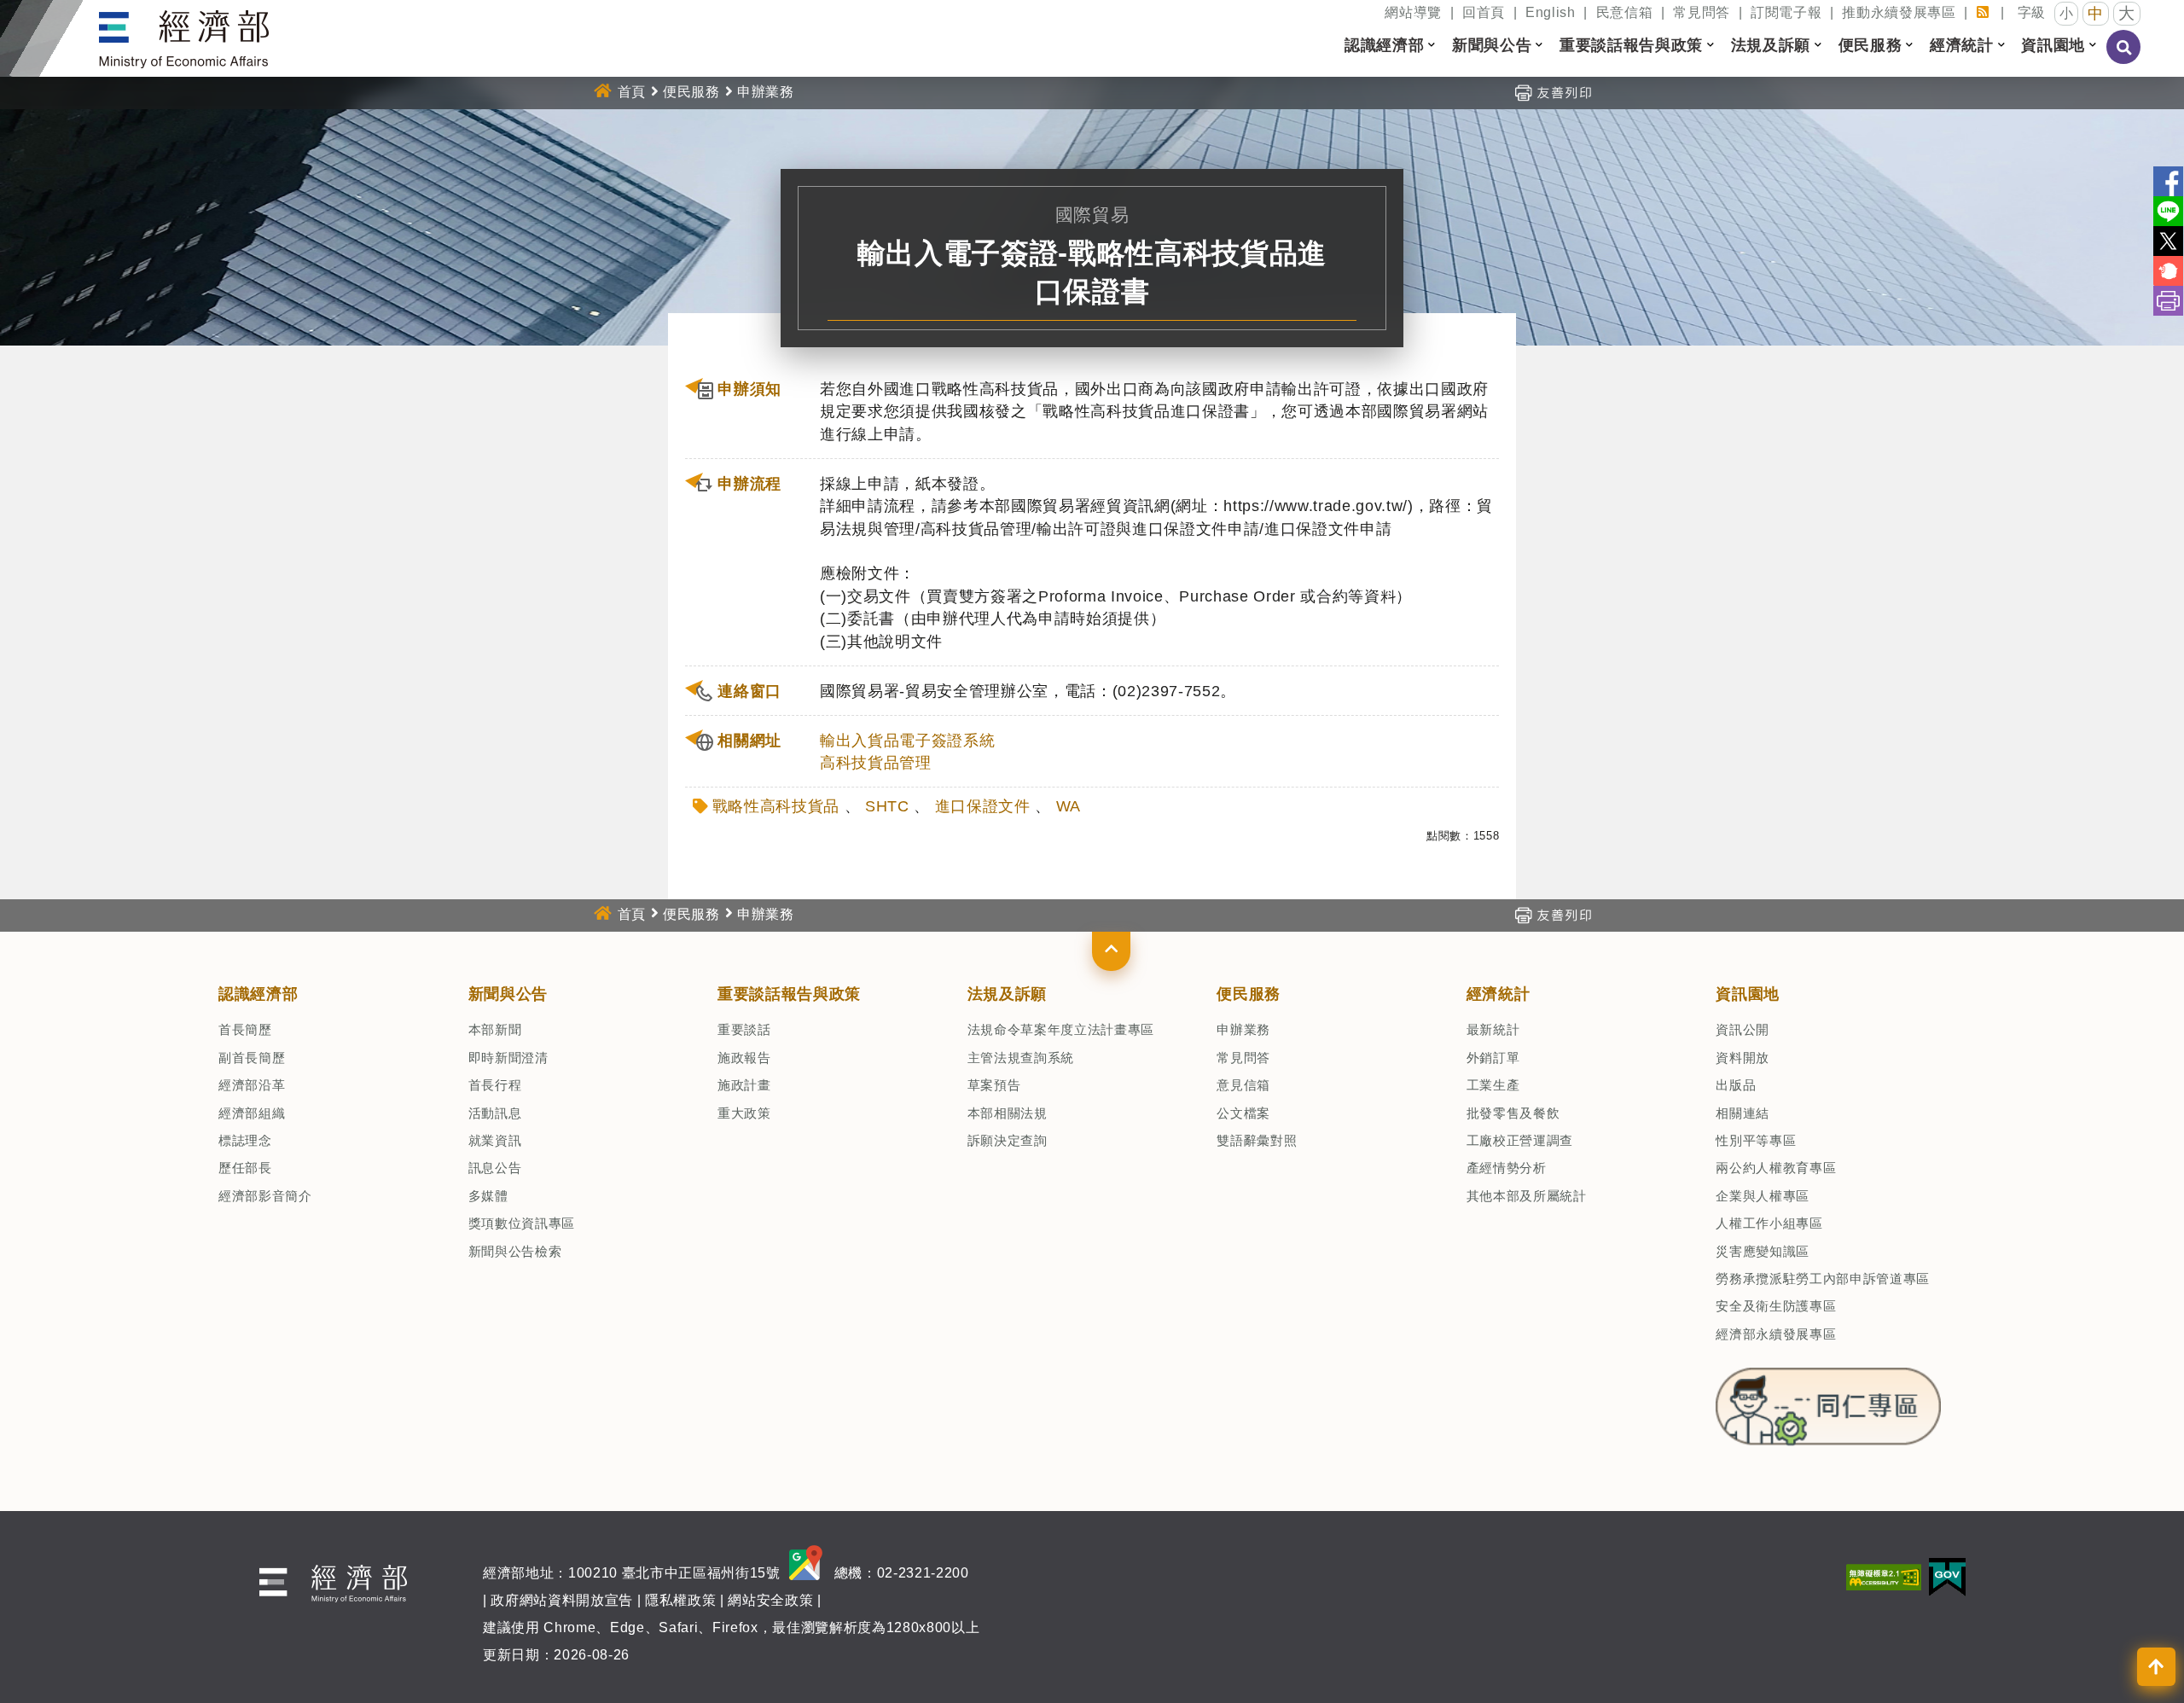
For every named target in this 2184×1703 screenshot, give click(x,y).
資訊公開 (1743, 1029)
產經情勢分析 (1507, 1168)
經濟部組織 (252, 1113)
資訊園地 (1748, 994)
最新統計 (1493, 1029)
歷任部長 (245, 1168)
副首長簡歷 (252, 1058)
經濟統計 (1499, 994)
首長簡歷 (245, 1029)
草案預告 (994, 1085)
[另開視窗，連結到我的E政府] (1947, 1576)
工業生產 (1493, 1085)
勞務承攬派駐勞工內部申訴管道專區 (1823, 1279)
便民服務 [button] (1870, 45)
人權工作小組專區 (1769, 1223)
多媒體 (488, 1196)
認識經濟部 (258, 994)
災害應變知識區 (1763, 1251)
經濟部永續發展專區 (1776, 1334)
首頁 (632, 92)
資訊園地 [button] (2053, 45)
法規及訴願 (1007, 994)
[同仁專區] (1828, 1402)
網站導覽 (1413, 12)
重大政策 (744, 1113)
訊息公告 (495, 1168)
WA (1069, 806)
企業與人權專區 (1763, 1196)
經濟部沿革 (252, 1085)
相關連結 (1743, 1113)
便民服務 (691, 92)
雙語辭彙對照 (1257, 1140)
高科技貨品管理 (876, 763)
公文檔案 (1243, 1113)
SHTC (887, 806)
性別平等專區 (1756, 1140)
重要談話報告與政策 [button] (1631, 45)
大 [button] (2127, 13)
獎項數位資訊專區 (522, 1223)
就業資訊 (495, 1140)
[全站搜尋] (2124, 59)
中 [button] (2096, 14)
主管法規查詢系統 (1021, 1058)
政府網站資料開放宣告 (562, 1600)
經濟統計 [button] (1962, 45)
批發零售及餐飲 (1513, 1113)
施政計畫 (744, 1085)
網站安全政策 (770, 1600)
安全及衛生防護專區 (1776, 1306)
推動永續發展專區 (1899, 12)
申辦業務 (1243, 1029)
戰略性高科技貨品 (776, 806)
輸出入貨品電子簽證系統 (907, 741)
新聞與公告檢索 (515, 1251)
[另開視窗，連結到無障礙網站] (1884, 1576)
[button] (1111, 951)
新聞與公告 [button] (1492, 45)
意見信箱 (1243, 1085)
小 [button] (2067, 13)
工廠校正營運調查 (1520, 1140)
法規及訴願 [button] (1771, 45)
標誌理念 (245, 1140)
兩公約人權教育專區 (1776, 1168)
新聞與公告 (508, 994)
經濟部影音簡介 (265, 1196)
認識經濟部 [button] (1384, 45)
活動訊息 (495, 1113)
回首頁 (1484, 12)
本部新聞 (495, 1029)
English (1551, 12)
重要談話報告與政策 (789, 994)
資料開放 (1743, 1058)
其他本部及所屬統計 (1527, 1196)
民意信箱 (1625, 12)
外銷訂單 (1493, 1058)
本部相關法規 (1008, 1113)
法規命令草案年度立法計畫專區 (1061, 1029)
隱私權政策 (680, 1600)
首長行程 (495, 1085)
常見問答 (1702, 12)
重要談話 (744, 1029)
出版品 (1736, 1085)
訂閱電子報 (1786, 12)
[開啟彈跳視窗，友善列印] (1553, 92)
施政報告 (744, 1058)
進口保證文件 (983, 806)
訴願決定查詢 (1008, 1140)
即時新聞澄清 (508, 1058)
